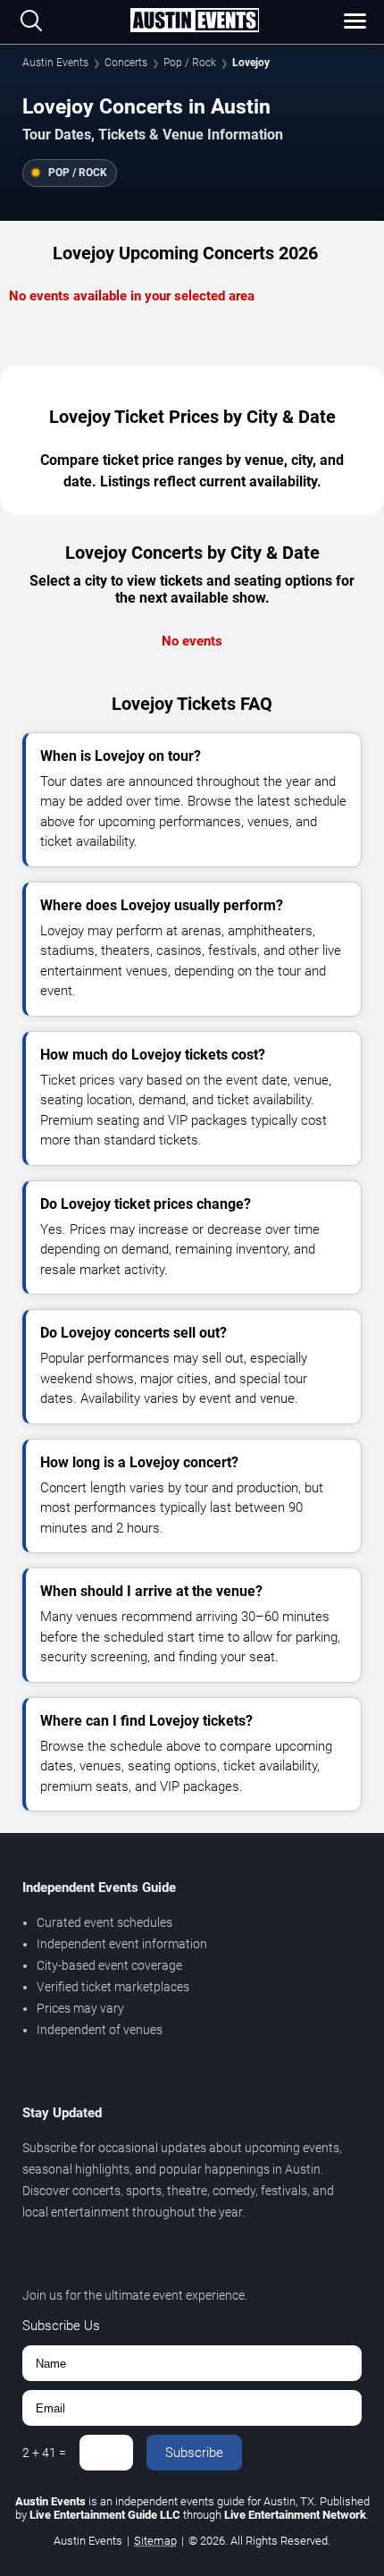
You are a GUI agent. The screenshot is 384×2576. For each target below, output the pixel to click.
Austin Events (55, 63)
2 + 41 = (44, 2453)
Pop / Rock (190, 63)
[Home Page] (195, 21)
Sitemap (155, 2541)
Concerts (126, 63)
